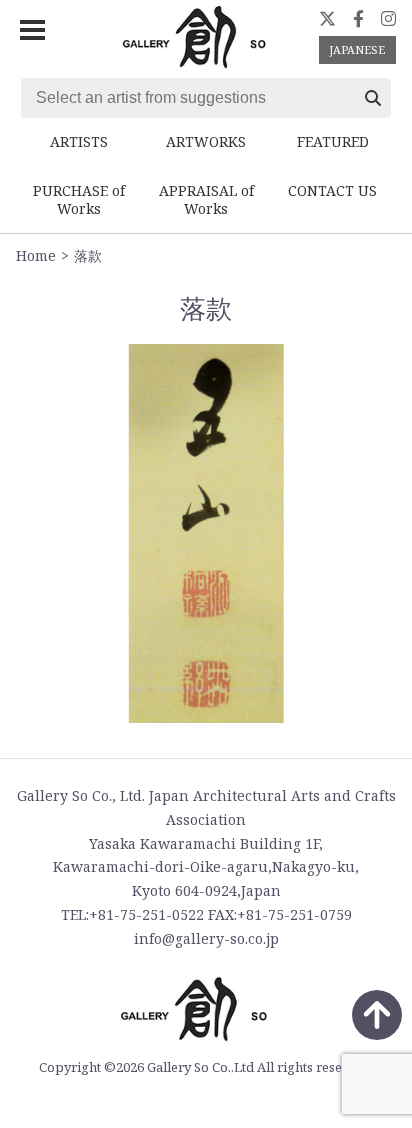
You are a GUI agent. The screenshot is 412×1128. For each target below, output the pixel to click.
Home (36, 255)
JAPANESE (357, 49)
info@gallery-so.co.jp (206, 938)
